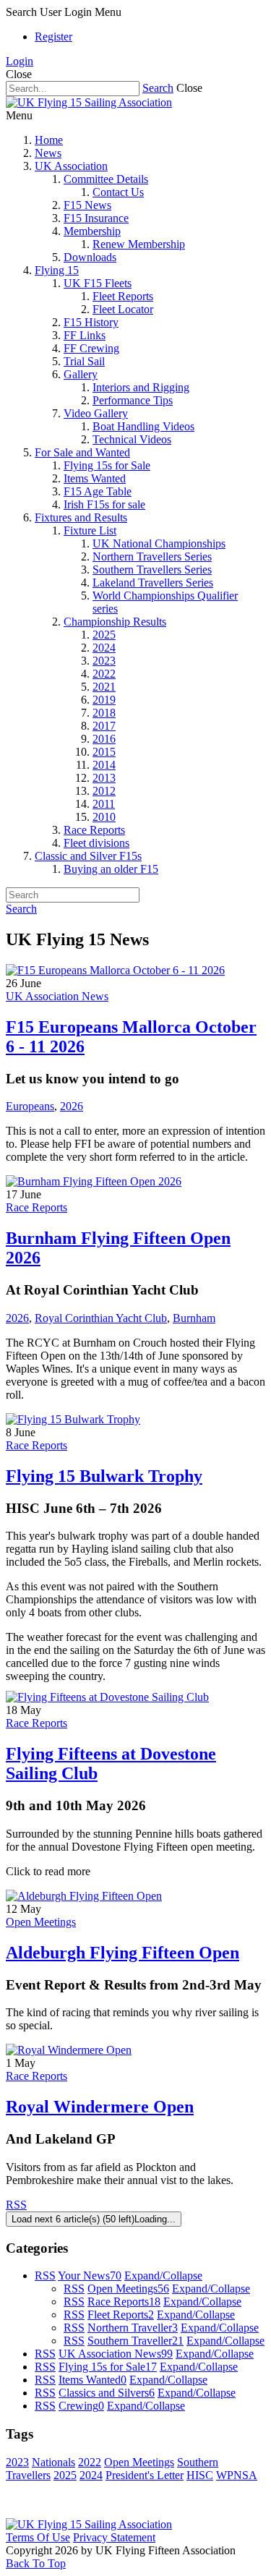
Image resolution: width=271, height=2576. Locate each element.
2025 (104, 635)
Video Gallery (96, 413)
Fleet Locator (123, 309)
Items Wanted (95, 478)
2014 (104, 765)
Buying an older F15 (111, 869)
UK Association (71, 166)
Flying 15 (57, 270)
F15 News (87, 205)
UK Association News (57, 996)
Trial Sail (84, 361)
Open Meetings (41, 1922)
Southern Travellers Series (152, 570)
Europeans (30, 1106)
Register (53, 37)
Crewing (81, 2406)
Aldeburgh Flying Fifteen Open (122, 1953)
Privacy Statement (114, 2537)
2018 (104, 713)
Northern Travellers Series (152, 556)
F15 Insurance (96, 218)
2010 (104, 817)
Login (20, 61)
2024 (104, 648)
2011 (104, 804)
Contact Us (118, 192)
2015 (104, 752)
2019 (104, 700)
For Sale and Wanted (82, 452)
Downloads (90, 257)
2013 (104, 778)
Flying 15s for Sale (107, 465)
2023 (104, 661)
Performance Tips (133, 400)
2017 (104, 726)
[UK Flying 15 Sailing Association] (89, 102)
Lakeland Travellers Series (153, 583)
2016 (104, 739)
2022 (104, 674)
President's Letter (145, 2475)
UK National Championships (159, 543)
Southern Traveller (135, 2341)
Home (49, 140)
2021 (104, 687)
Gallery (81, 374)
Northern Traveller (133, 2328)
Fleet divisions (96, 843)
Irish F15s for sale (104, 504)
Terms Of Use (38, 2537)
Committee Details (106, 179)
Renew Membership (139, 244)
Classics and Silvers (107, 2393)
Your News (90, 2276)
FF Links (85, 335)
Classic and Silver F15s (88, 856)
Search (158, 88)
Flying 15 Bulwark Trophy (104, 1476)
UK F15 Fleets (98, 283)
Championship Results (115, 622)
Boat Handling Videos (143, 426)
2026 (72, 1106)
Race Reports (94, 830)
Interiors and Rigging (141, 387)
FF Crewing (91, 348)
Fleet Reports (123, 296)
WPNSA (237, 2475)
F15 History (91, 322)
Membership (92, 231)
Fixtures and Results (81, 517)
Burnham (194, 1318)
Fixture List (90, 530)
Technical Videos (132, 439)
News (48, 153)
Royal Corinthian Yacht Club (101, 1318)
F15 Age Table (98, 491)
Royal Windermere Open (100, 2107)
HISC (200, 2475)
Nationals (53, 2462)
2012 (104, 791)
